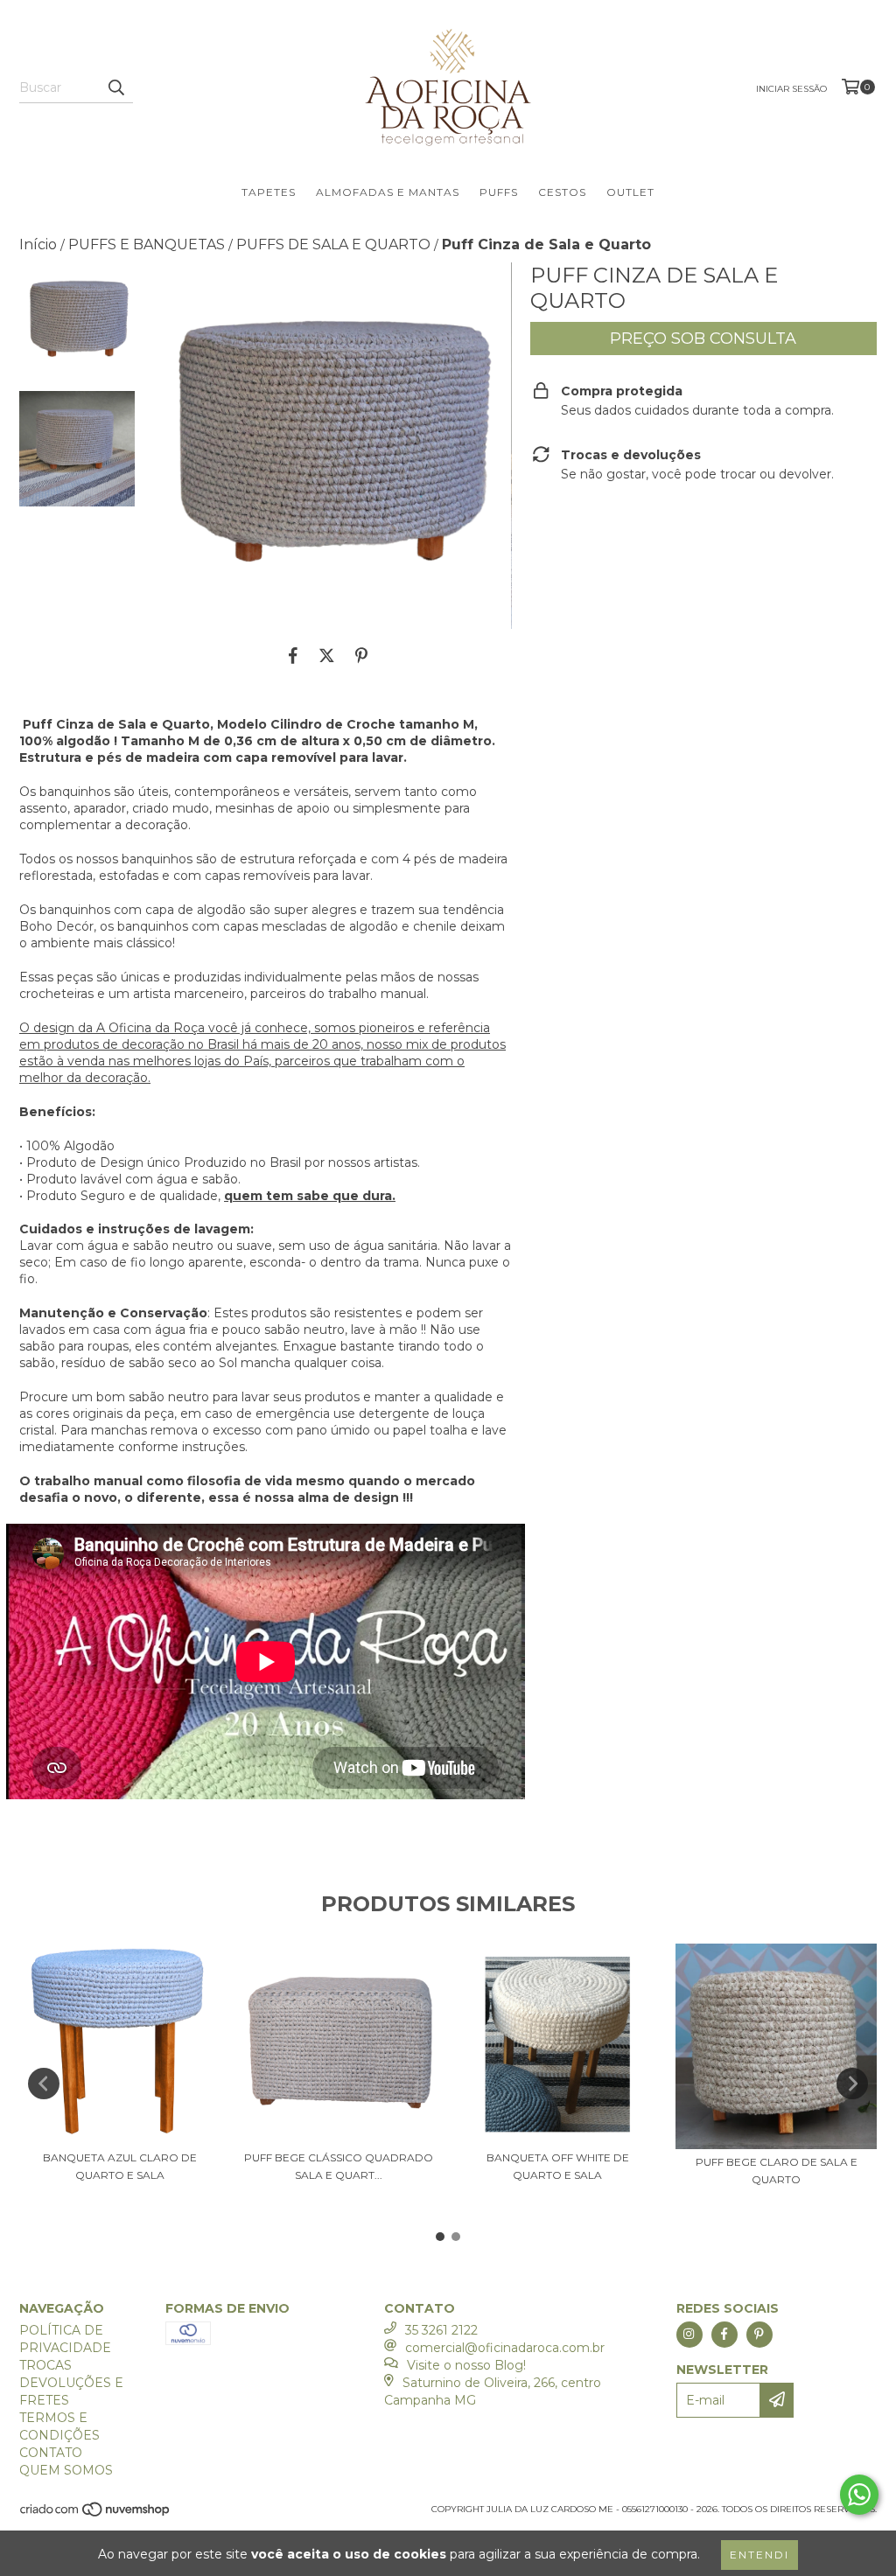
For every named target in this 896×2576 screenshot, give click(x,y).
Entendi (759, 2555)
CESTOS (562, 192)
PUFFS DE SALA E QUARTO (333, 244)
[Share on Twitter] (327, 655)
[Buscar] (115, 87)
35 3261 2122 (441, 2330)
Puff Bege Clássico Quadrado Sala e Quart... (339, 2166)
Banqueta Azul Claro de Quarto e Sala (120, 2166)
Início (38, 244)
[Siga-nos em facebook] (724, 2335)
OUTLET (630, 192)
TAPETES (269, 192)
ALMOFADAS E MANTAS (388, 192)
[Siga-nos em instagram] (689, 2335)
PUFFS (499, 192)
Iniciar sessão (791, 89)
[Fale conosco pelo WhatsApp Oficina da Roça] (859, 2495)
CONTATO (51, 2453)
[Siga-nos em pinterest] (759, 2335)
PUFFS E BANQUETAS (147, 244)
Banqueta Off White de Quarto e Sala (558, 2166)
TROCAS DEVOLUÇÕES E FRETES (71, 2383)
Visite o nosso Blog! (466, 2365)
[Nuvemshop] (96, 2514)
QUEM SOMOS (66, 2470)
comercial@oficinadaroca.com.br (505, 2348)
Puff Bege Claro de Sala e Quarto (777, 2171)
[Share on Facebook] (293, 655)
